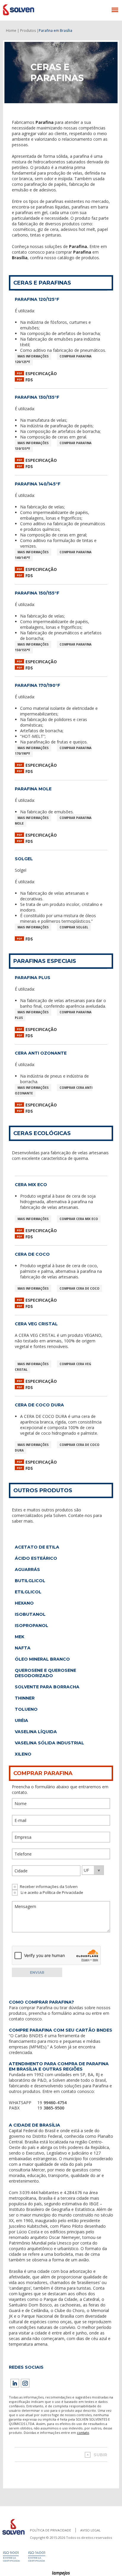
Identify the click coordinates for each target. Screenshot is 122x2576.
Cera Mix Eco (31, 1185)
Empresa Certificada (11, 2559)
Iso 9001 (11, 2553)
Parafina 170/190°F (37, 685)
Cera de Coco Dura (39, 1405)
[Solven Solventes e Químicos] (32, 10)
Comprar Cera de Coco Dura (57, 1448)
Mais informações (33, 356)
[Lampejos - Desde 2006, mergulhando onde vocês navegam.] (61, 2573)
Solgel (24, 859)
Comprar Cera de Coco (80, 1288)
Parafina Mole (33, 789)
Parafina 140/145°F (38, 484)
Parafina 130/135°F (37, 397)
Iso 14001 (37, 2553)
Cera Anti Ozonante (41, 1053)
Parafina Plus (33, 978)
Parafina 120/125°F (37, 299)
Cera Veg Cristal (36, 1324)
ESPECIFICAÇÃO (41, 1381)
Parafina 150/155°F (37, 593)
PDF (20, 373)
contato (83, 2433)
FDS (29, 380)
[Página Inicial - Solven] (13, 2535)
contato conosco (25, 2019)
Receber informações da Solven (49, 1887)
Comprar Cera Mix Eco (79, 1219)
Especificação (41, 373)
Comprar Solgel (74, 927)
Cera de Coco (32, 1254)
